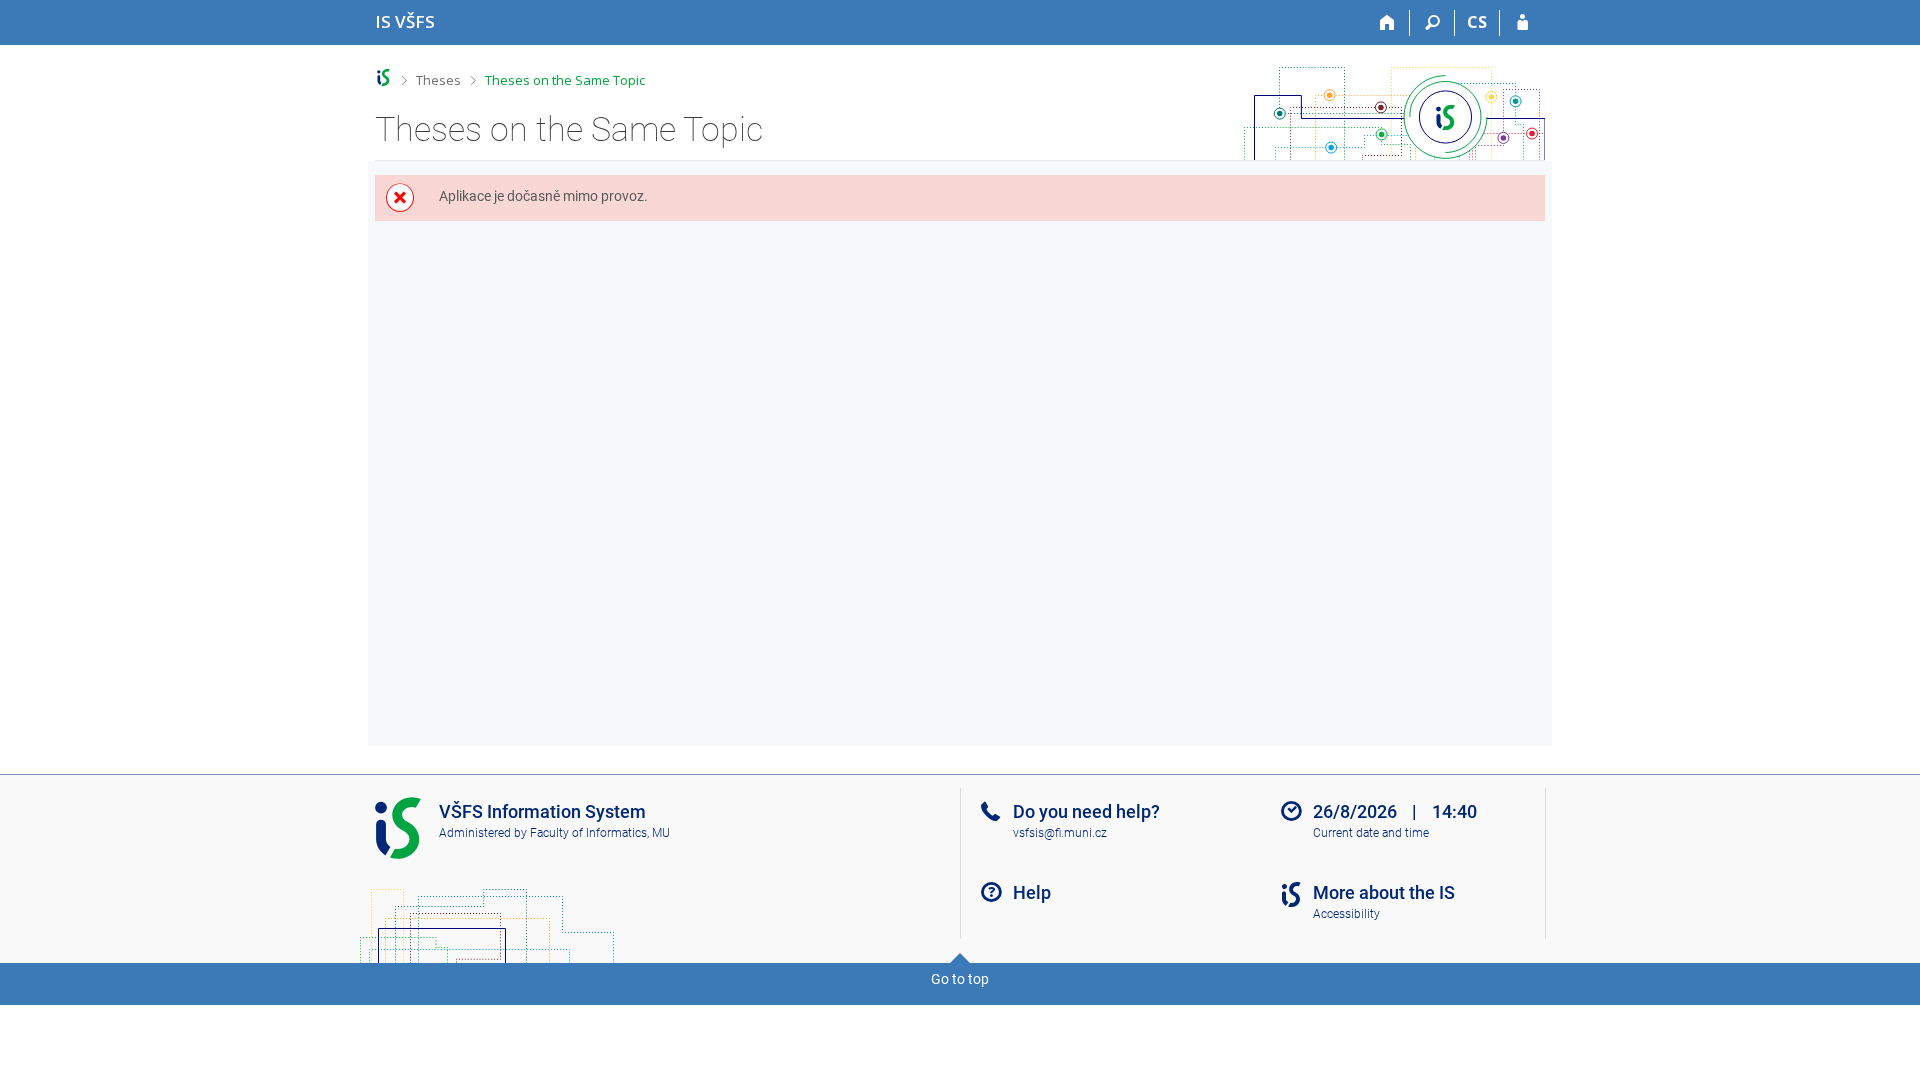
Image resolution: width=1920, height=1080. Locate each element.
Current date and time (1371, 833)
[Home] (1387, 23)
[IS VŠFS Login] (1522, 23)
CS (1477, 22)
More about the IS (1384, 892)
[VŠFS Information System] (383, 77)
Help (1032, 892)
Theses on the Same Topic (565, 80)
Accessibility (1346, 914)
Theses (438, 80)
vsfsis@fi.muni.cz (1060, 833)
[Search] (1432, 23)
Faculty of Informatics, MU (600, 833)
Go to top (960, 979)
